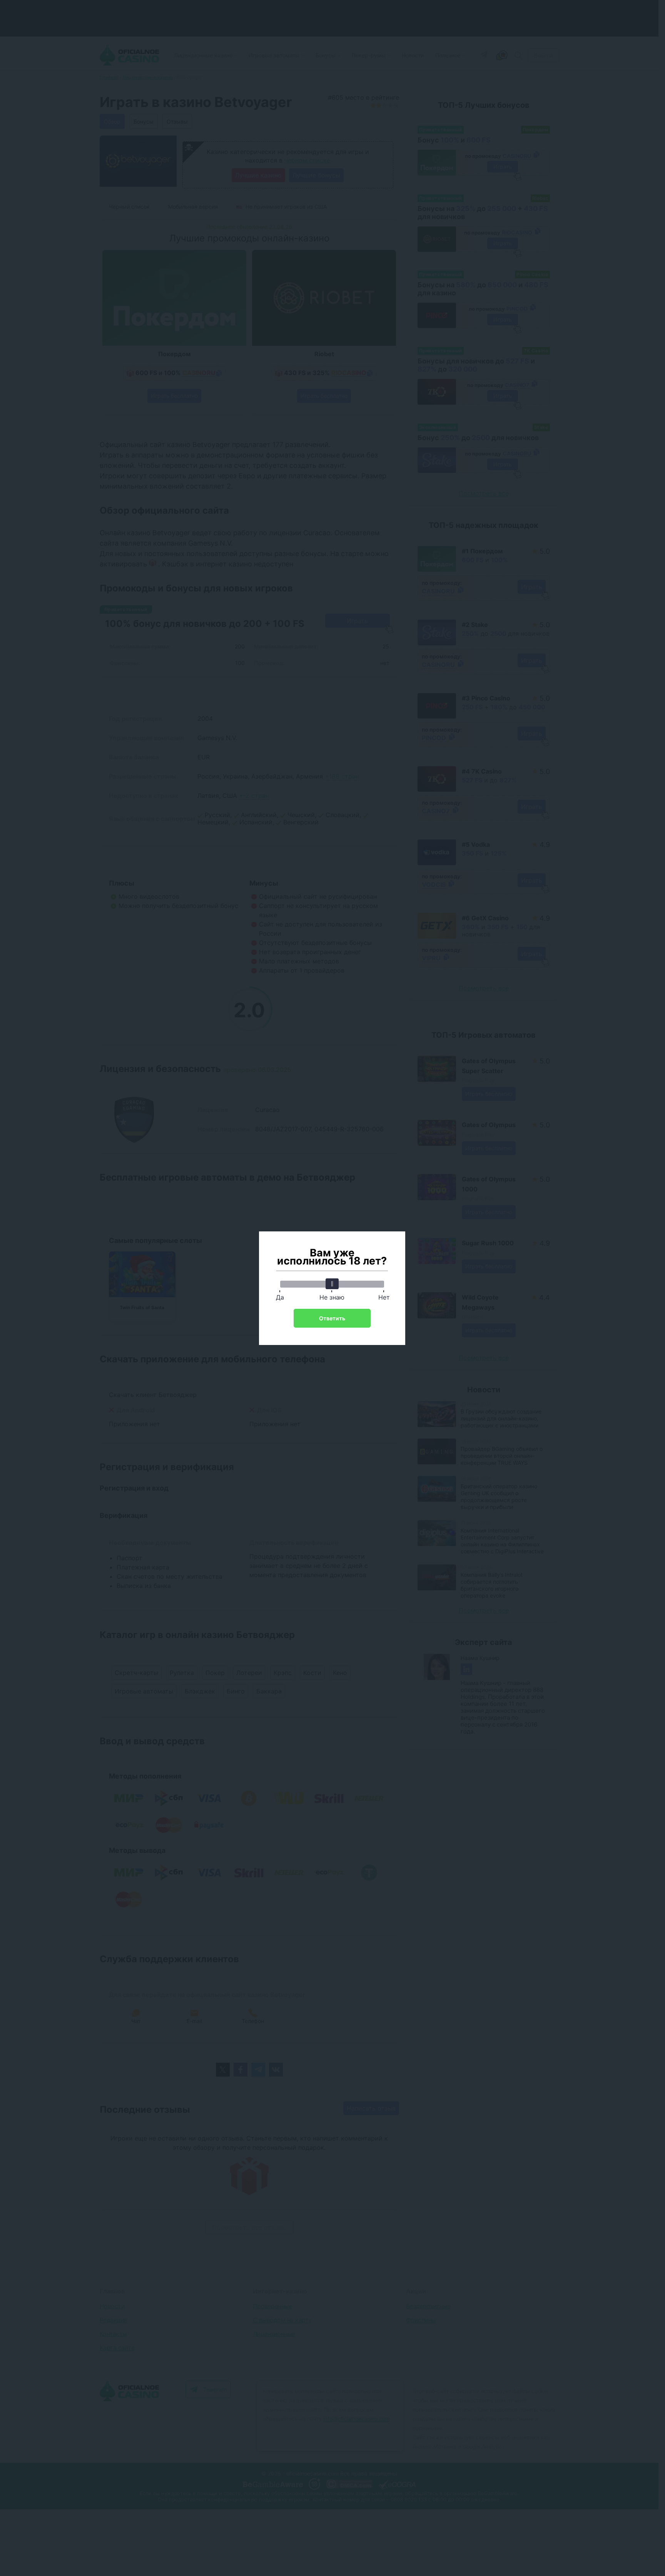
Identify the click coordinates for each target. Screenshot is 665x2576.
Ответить (332, 1318)
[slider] (332, 1284)
